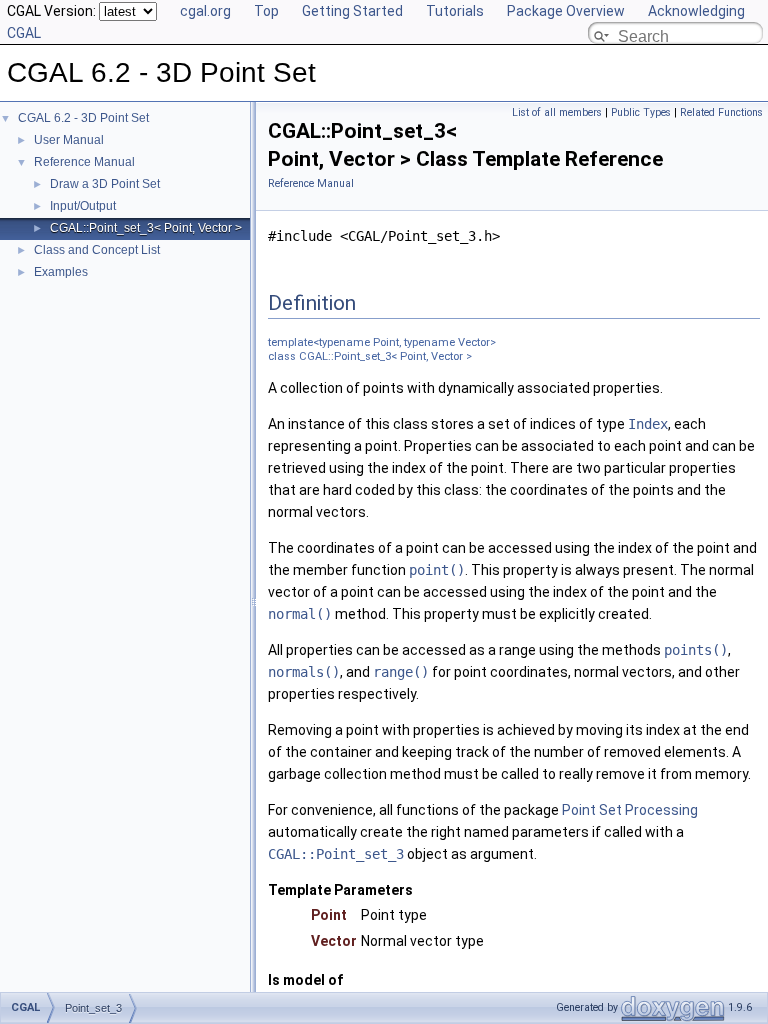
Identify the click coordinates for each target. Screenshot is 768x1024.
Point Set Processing (630, 810)
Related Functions (721, 112)
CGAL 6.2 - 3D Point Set (83, 118)
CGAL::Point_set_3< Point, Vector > (146, 228)
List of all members (557, 112)
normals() (304, 672)
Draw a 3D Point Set (105, 184)
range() (401, 672)
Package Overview (566, 11)
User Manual (69, 140)
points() (696, 650)
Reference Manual (84, 162)
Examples (61, 272)
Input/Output (83, 206)
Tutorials (455, 11)
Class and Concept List (97, 250)
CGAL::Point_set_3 (336, 854)
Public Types (641, 112)
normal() (300, 614)
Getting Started (352, 11)
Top (266, 11)
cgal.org (205, 11)
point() (437, 570)
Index (648, 424)
